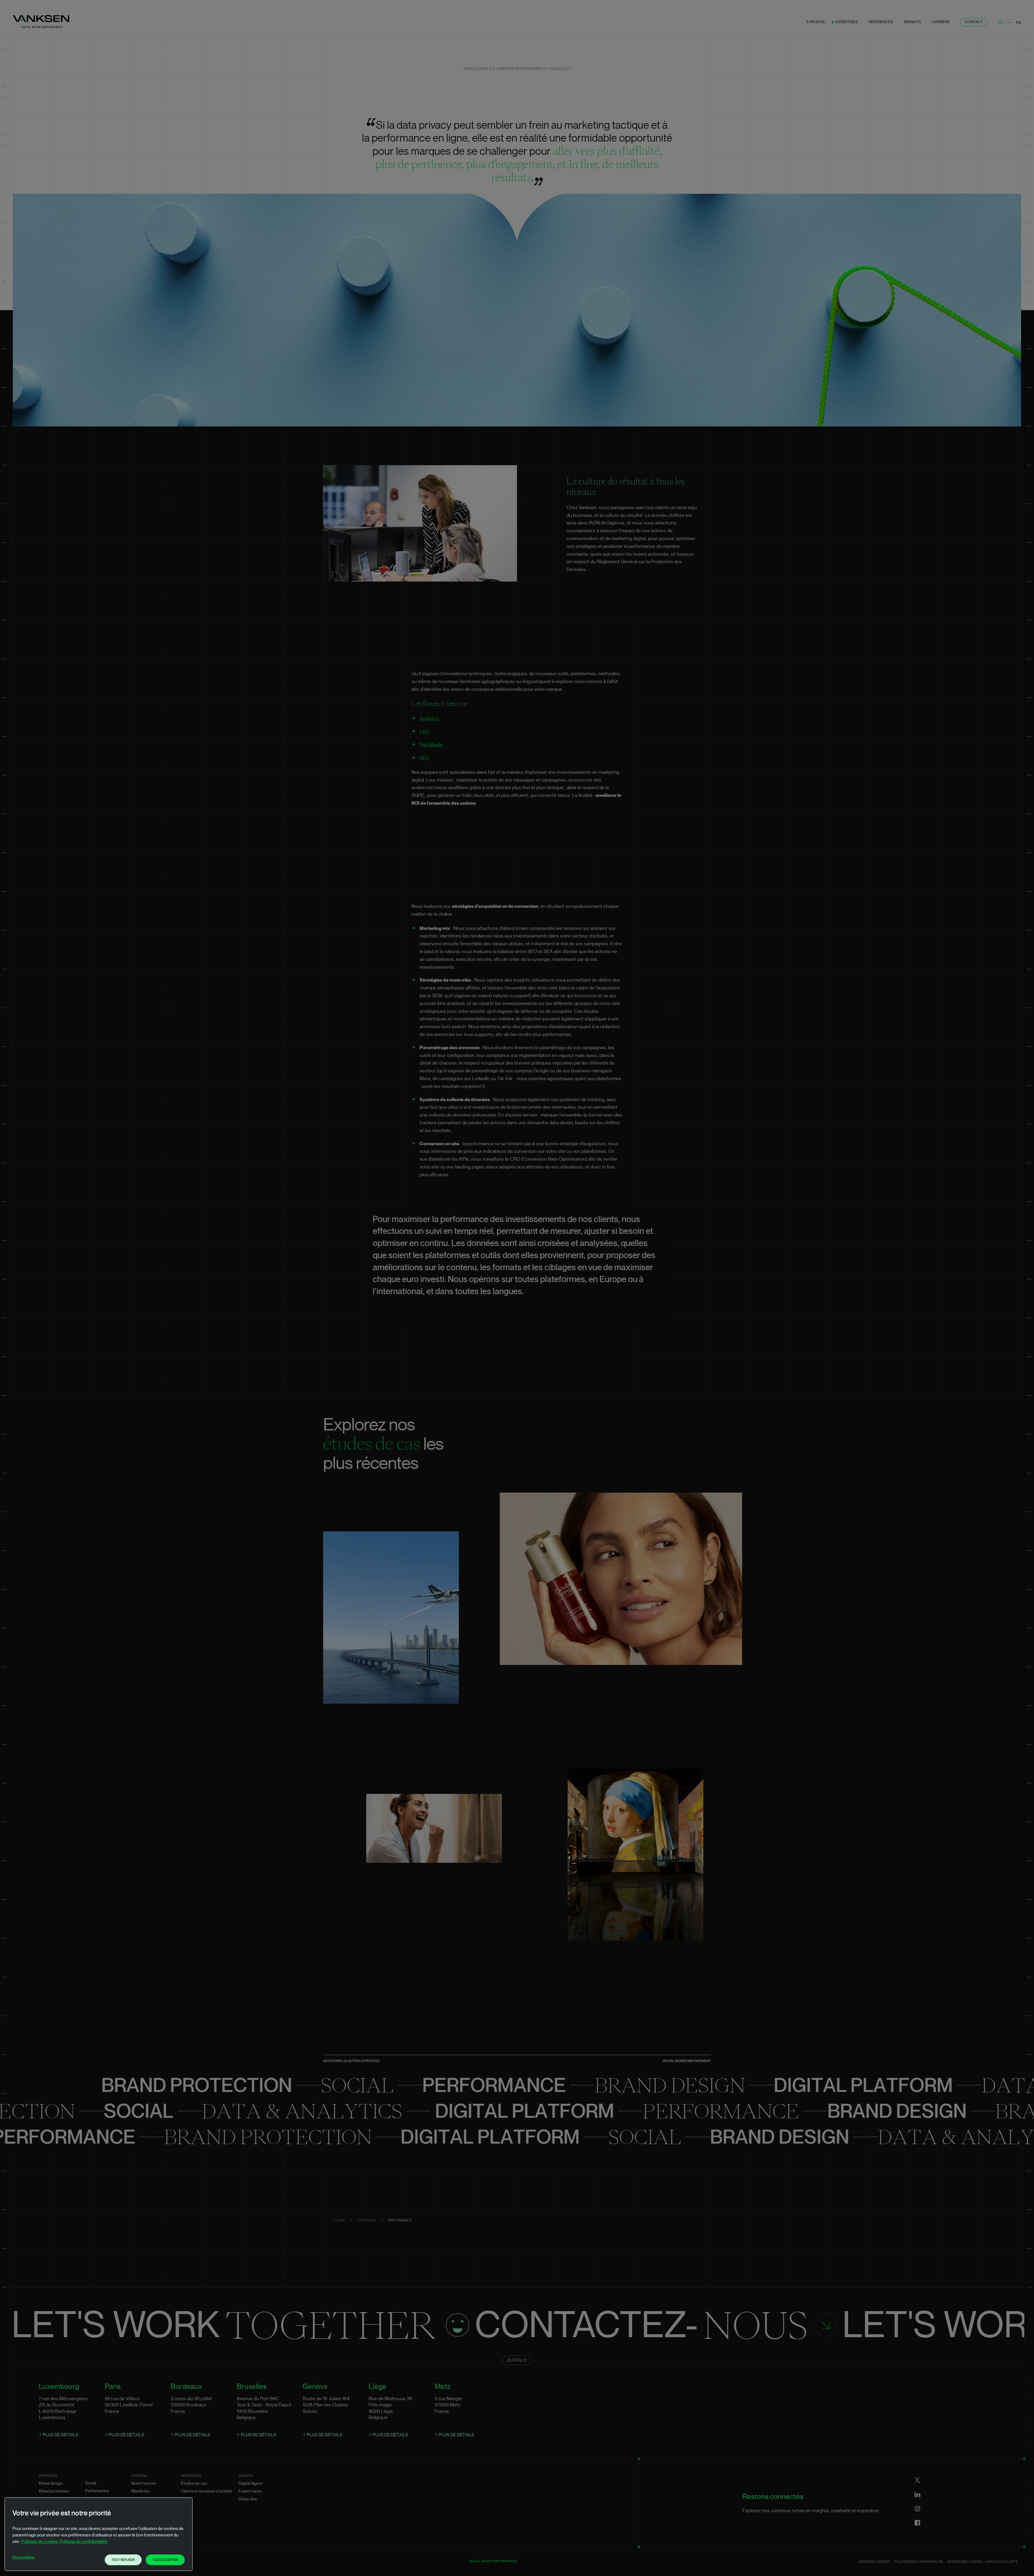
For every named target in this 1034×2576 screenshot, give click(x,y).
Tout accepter (165, 2560)
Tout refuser (123, 2560)
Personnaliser (24, 2557)
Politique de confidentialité (83, 2542)
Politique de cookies (40, 2542)
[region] (99, 2534)
